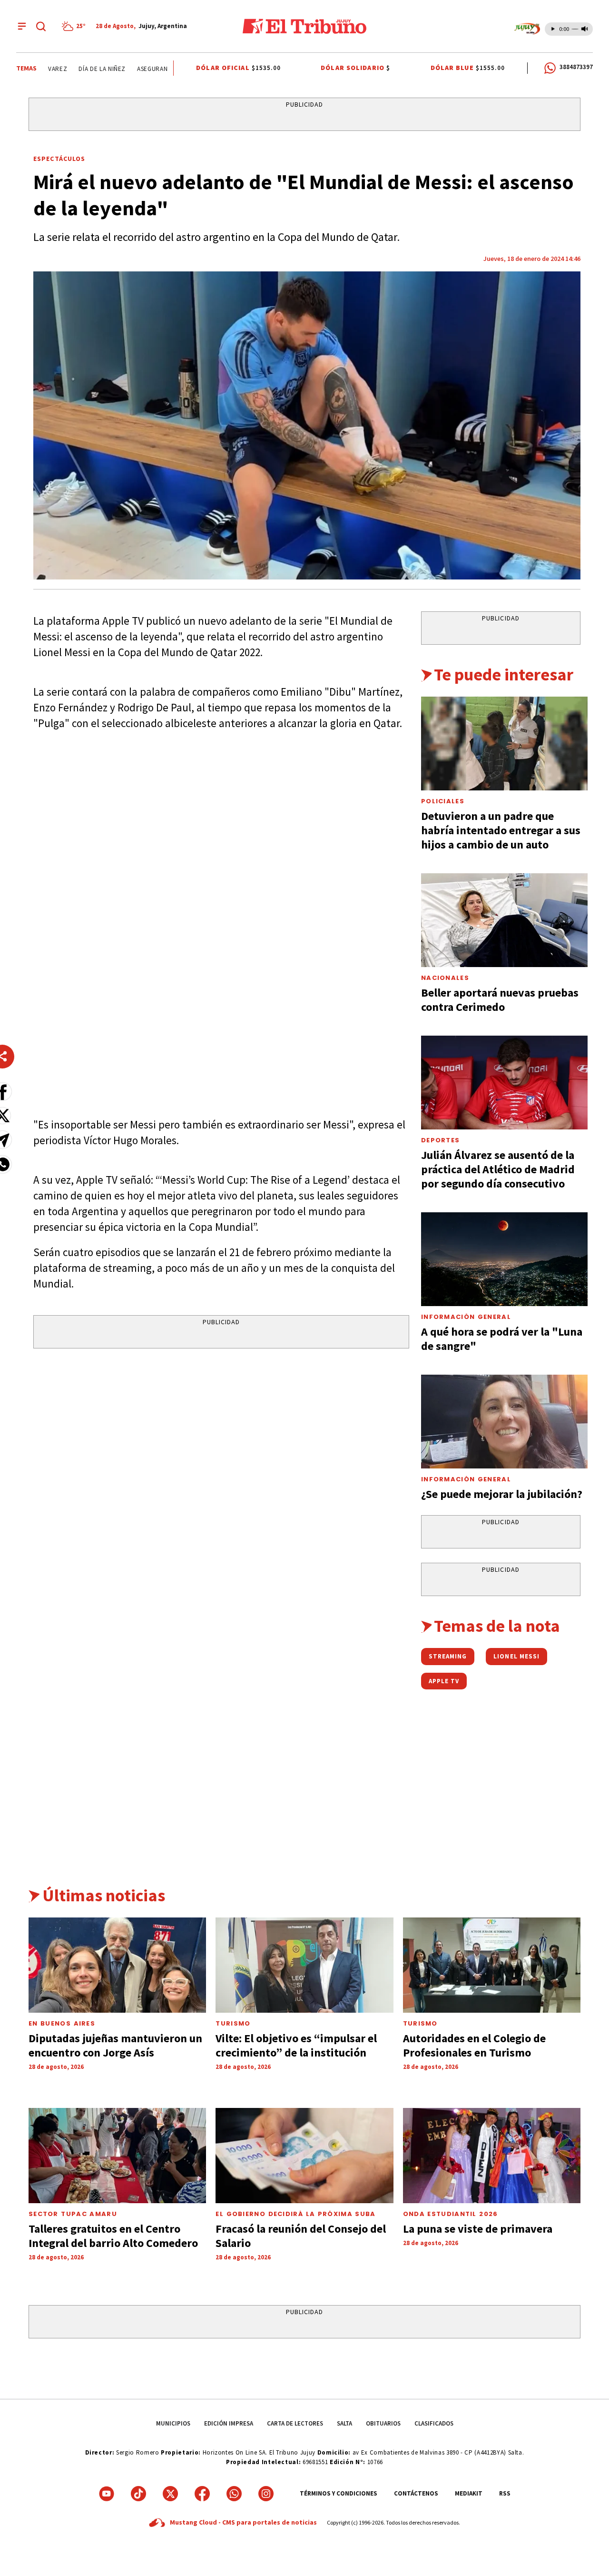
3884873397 (576, 67)
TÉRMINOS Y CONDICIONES (339, 2493)
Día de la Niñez (84, 69)
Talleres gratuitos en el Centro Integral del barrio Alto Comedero (113, 2236)
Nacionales (445, 978)
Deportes (440, 1140)
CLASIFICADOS (434, 2423)
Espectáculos (59, 159)
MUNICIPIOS (173, 2423)
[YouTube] (107, 2494)
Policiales (443, 801)
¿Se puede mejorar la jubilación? (502, 1494)
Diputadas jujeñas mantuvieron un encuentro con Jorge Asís (115, 2045)
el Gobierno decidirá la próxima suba (295, 2214)
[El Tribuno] (304, 26)
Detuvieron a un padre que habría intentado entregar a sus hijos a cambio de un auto (501, 830)
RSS (505, 2493)
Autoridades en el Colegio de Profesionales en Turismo (474, 2045)
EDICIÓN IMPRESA (229, 2423)
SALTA (344, 2423)
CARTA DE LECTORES (295, 2423)
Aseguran (135, 69)
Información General (466, 1317)
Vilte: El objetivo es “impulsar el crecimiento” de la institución (296, 2045)
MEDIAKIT (469, 2493)
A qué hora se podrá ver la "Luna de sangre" (502, 1339)
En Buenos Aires (62, 2023)
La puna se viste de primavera (478, 2229)
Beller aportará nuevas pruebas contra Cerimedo (500, 1000)
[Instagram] (266, 2494)
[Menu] (22, 26)
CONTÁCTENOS (416, 2493)
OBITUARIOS (383, 2423)
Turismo (233, 2023)
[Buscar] (41, 26)
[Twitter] (170, 2494)
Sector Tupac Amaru (73, 2214)
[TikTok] (138, 2494)
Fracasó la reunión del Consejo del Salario (301, 2236)
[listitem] (75, 26)
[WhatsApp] (234, 2494)
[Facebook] (202, 2494)
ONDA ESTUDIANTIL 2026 (451, 2214)
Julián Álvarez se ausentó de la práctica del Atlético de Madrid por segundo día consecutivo (498, 1169)
